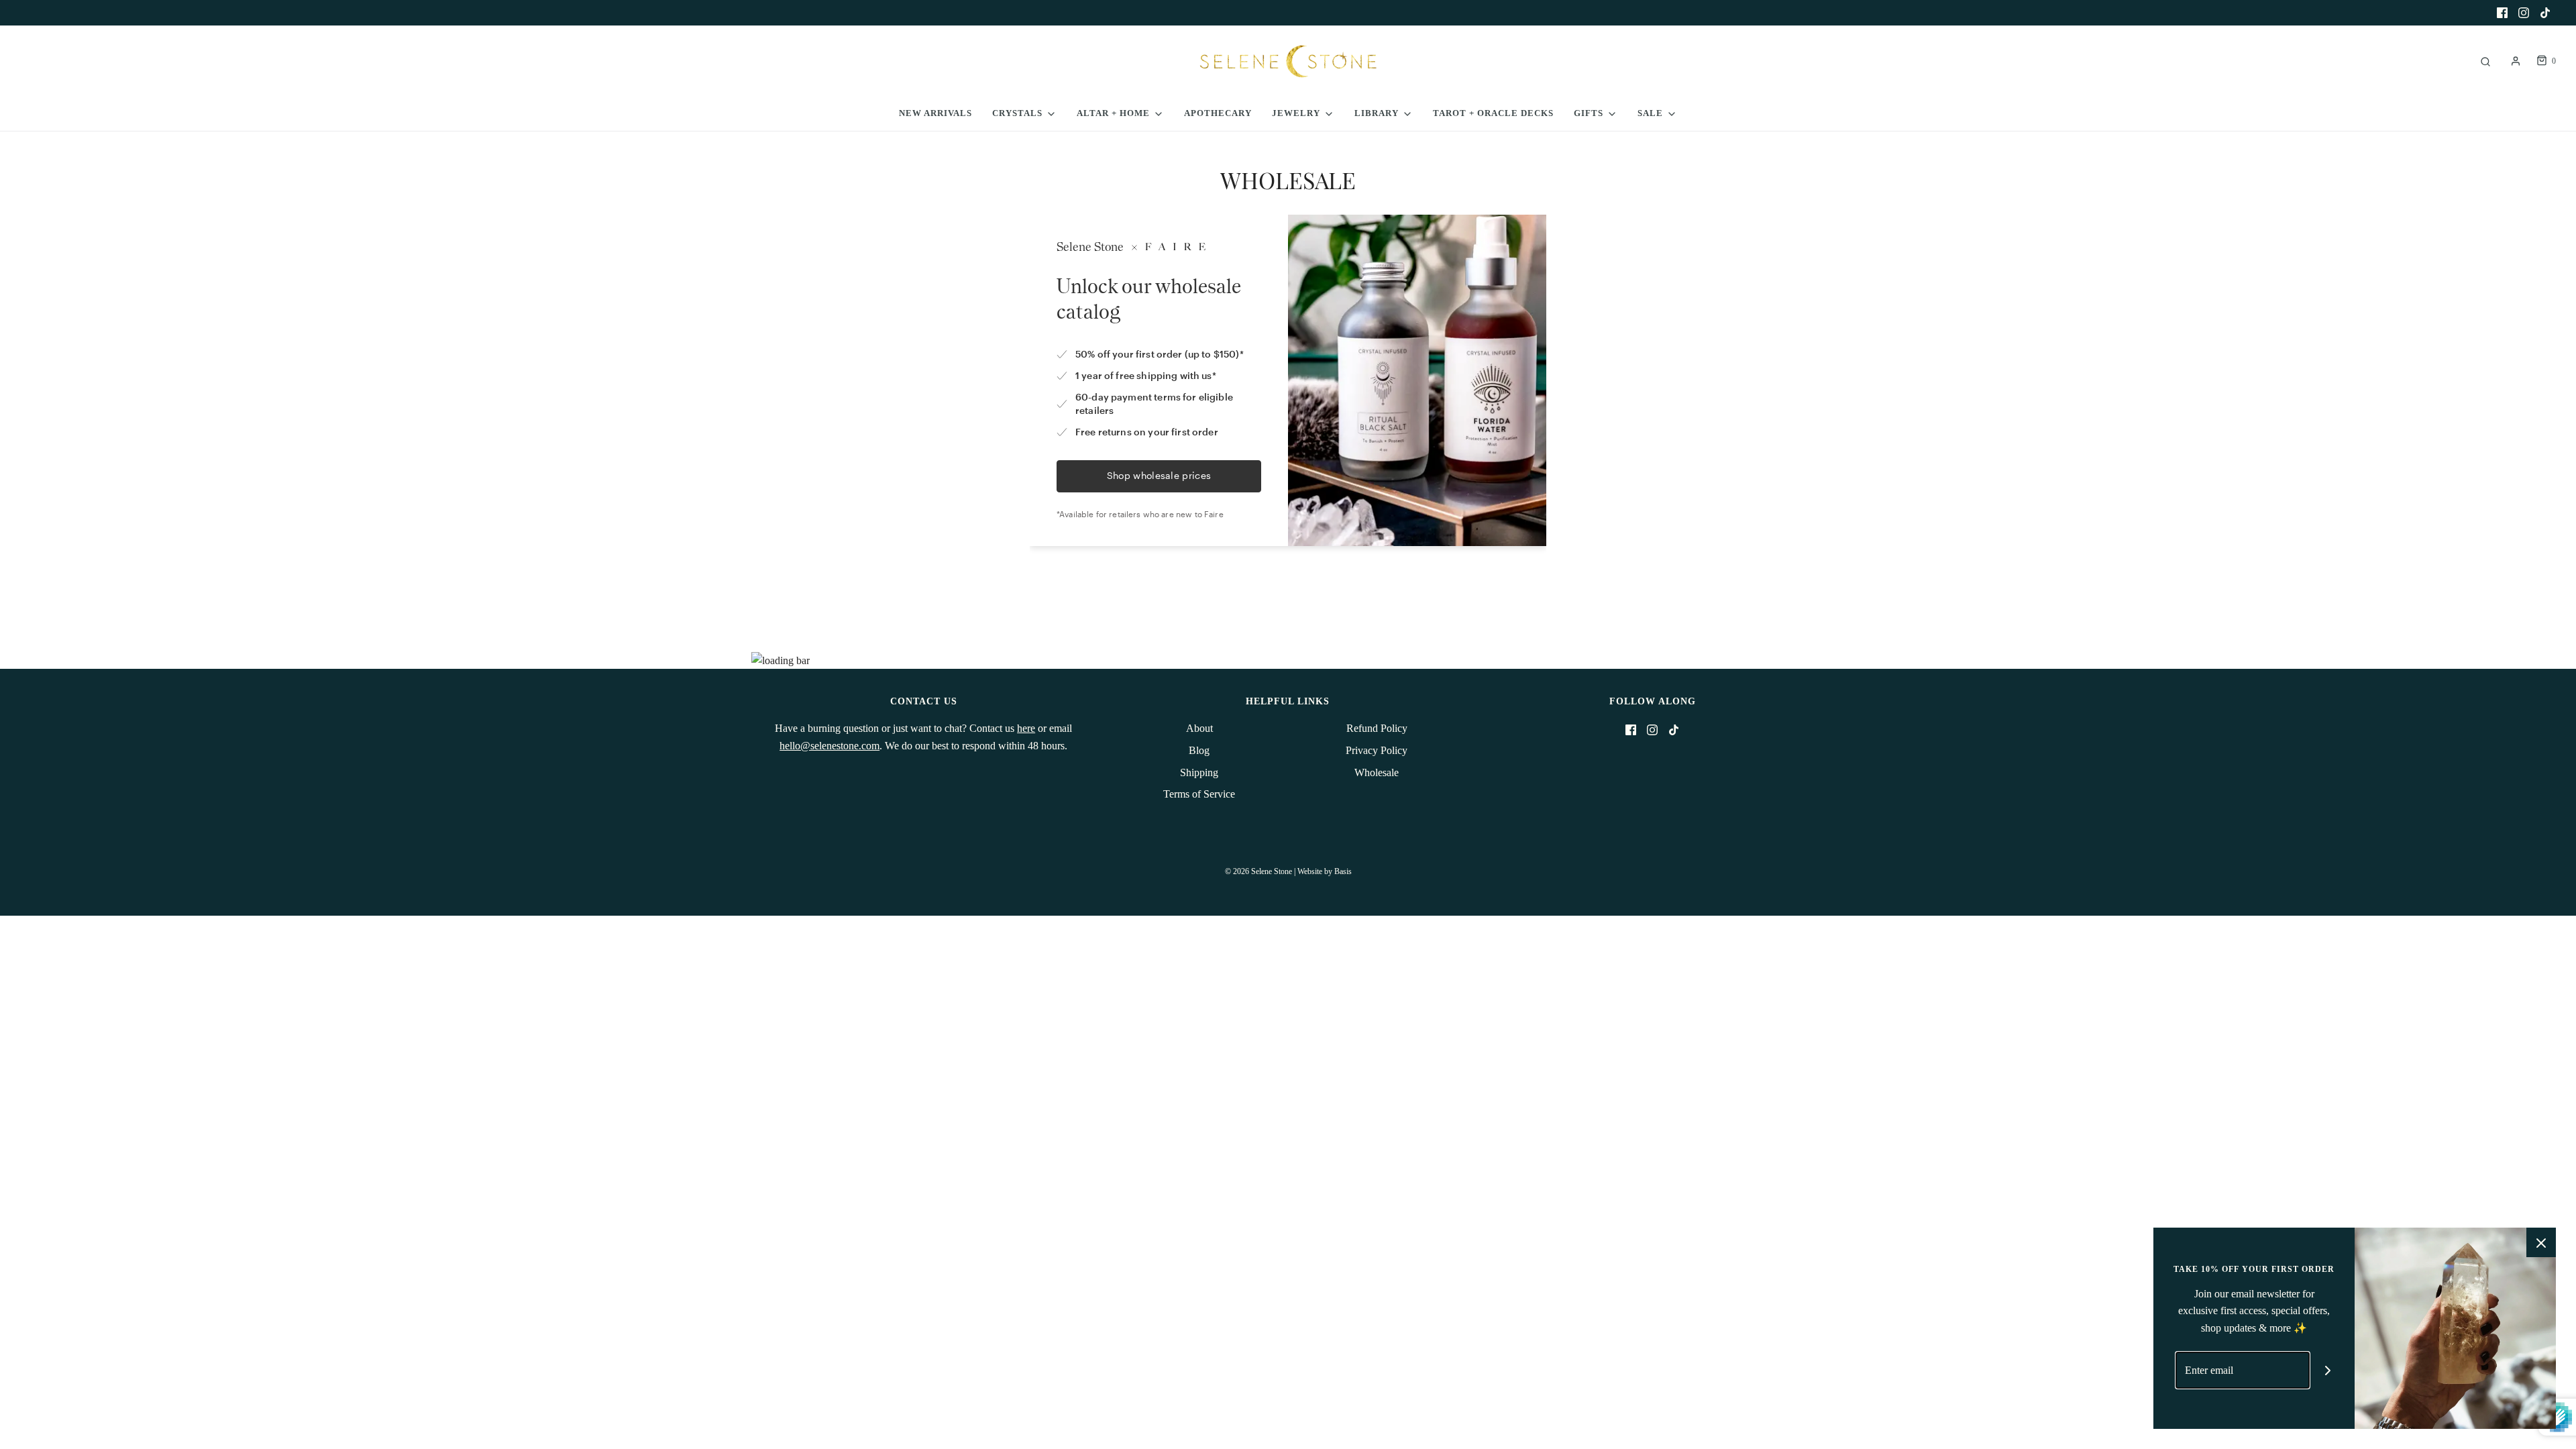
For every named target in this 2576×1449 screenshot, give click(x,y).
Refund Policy (1377, 728)
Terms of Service (1199, 794)
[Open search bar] (2485, 61)
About (1199, 728)
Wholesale (1377, 772)
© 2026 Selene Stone (1258, 871)
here (1026, 728)
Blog (1199, 750)
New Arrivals (935, 113)
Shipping (1199, 772)
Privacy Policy (1377, 750)
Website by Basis (1325, 871)
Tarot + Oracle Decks (1493, 113)
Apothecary (1218, 113)
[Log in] (2516, 61)
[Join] (2328, 1370)
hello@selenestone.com (829, 746)
